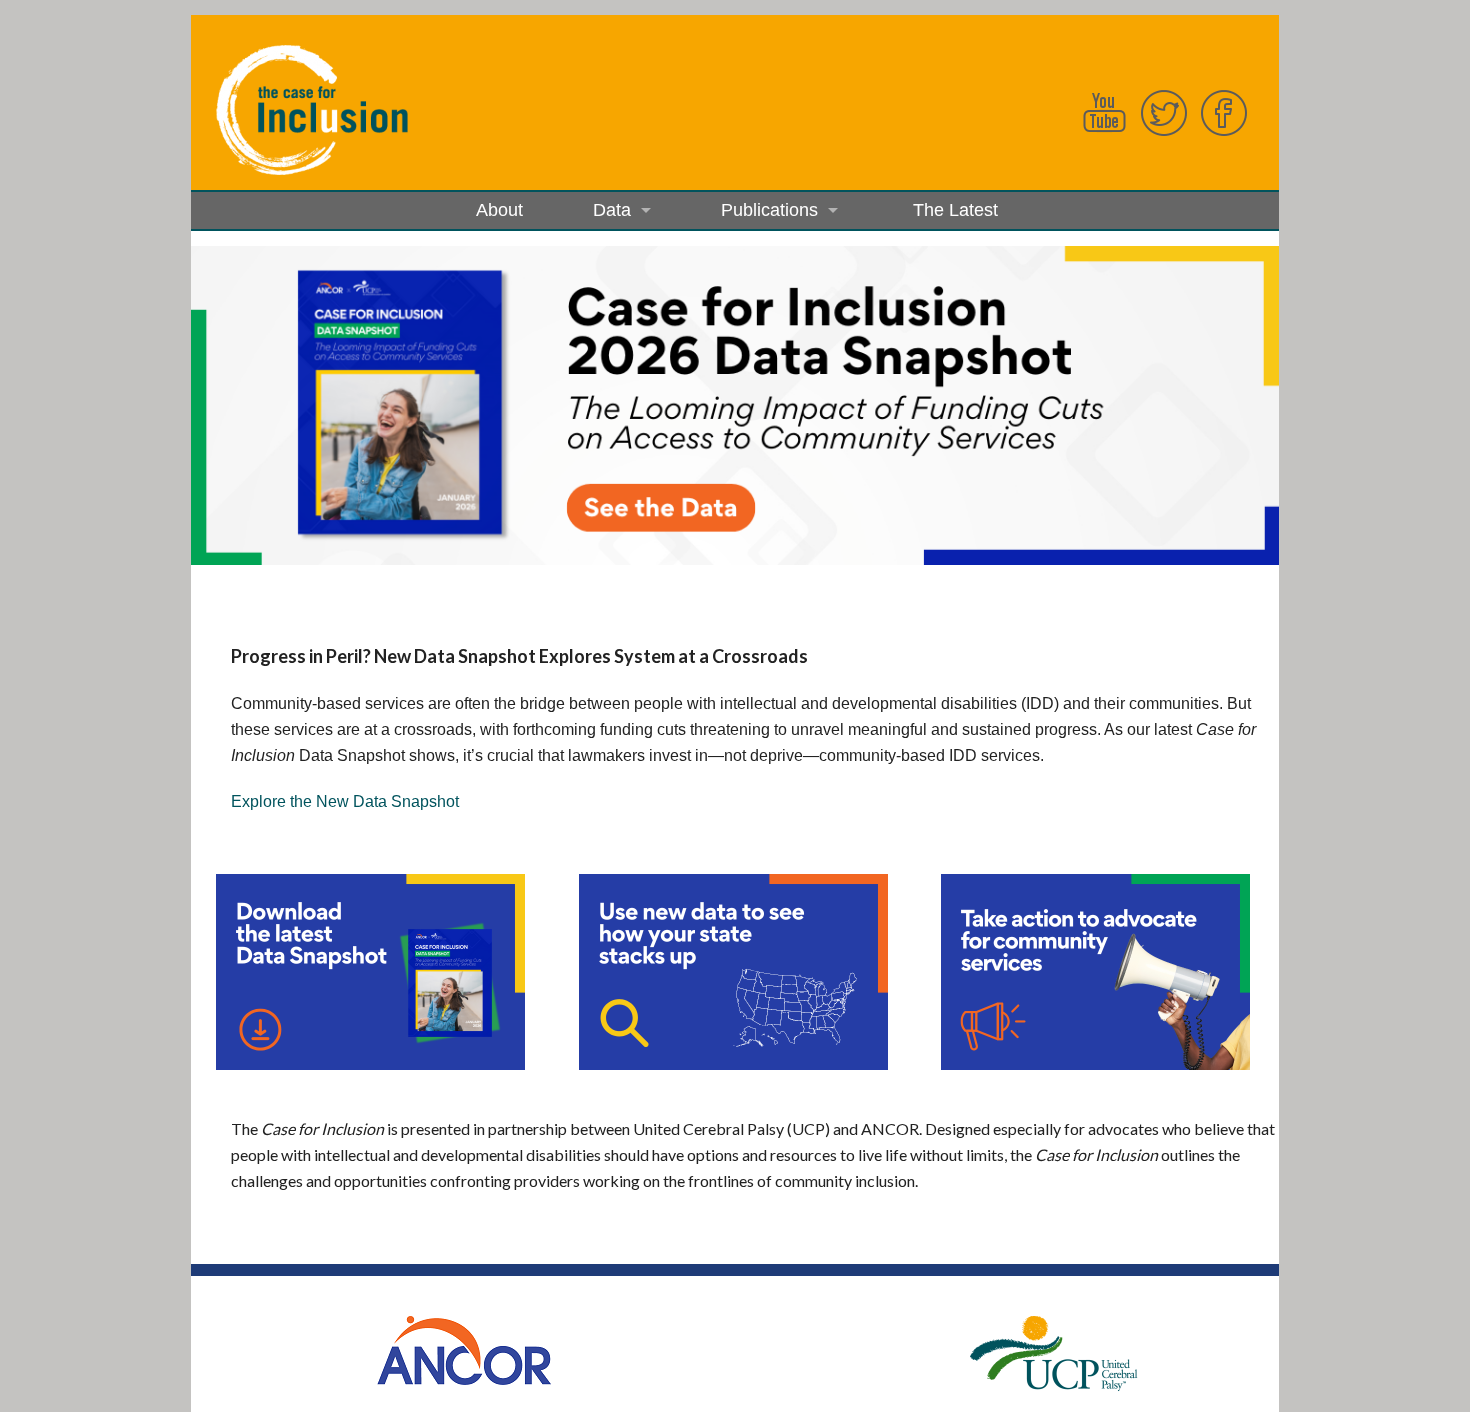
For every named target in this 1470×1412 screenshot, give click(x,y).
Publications (769, 210)
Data (612, 210)
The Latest (953, 210)
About (497, 210)
